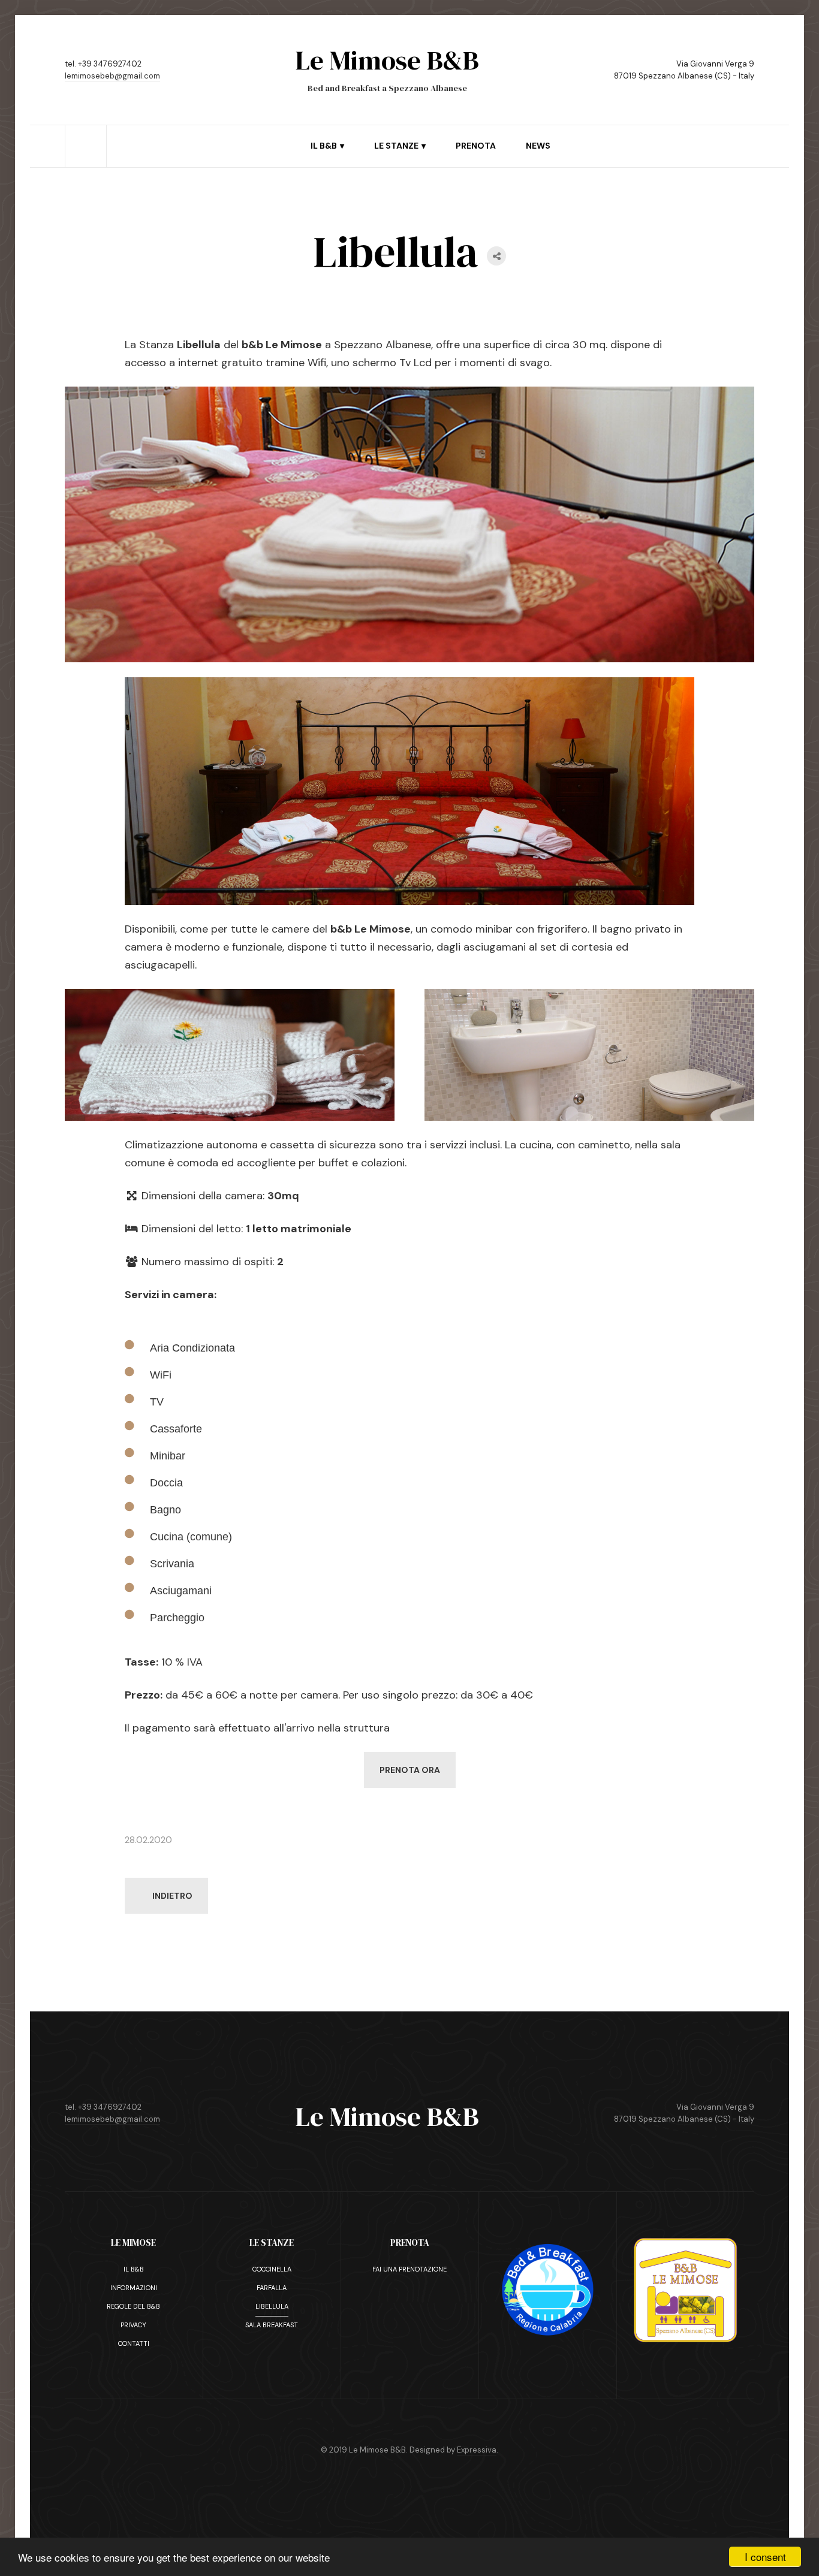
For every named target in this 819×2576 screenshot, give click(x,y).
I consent (765, 2557)
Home (86, 131)
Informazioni (134, 2288)
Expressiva (477, 2450)
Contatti (134, 2343)
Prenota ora (410, 1770)
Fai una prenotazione (409, 2269)
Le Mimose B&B (387, 2116)
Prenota (476, 146)
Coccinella (272, 2269)
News (538, 146)
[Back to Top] (226, 1985)
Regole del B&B (133, 2306)
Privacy (133, 2325)
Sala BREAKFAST (272, 2325)
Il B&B (134, 2269)
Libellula (272, 2306)
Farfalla (272, 2288)
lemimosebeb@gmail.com (112, 76)
